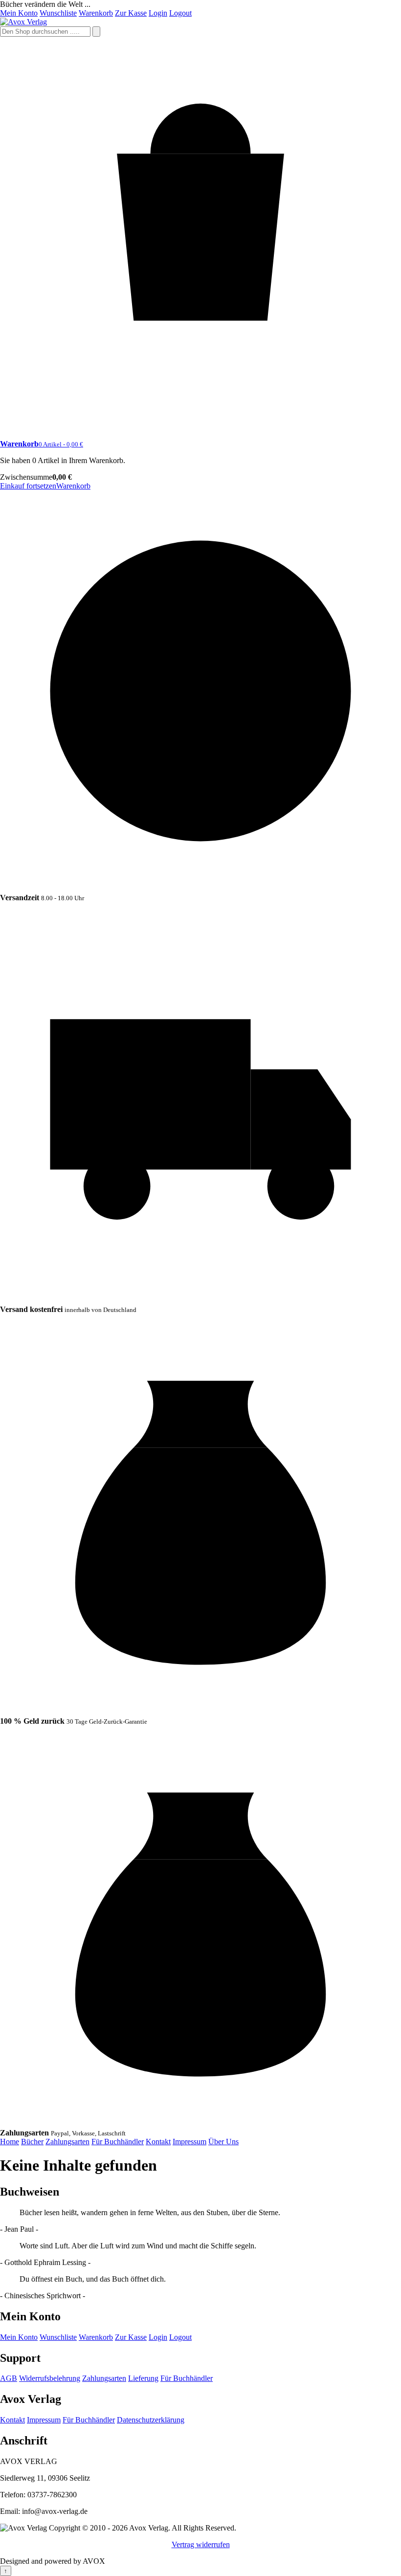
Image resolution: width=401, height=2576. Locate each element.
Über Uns (223, 2142)
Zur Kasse (131, 13)
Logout (180, 13)
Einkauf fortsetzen (28, 486)
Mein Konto (19, 13)
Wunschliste (58, 13)
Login (158, 13)
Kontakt (158, 2142)
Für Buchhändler (118, 2142)
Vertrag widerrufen (201, 2544)
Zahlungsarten (67, 2142)
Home (10, 2142)
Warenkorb (96, 13)
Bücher (32, 2142)
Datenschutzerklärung (151, 2420)
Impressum (189, 2142)
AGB (9, 2378)
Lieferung (143, 2378)
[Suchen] (96, 32)
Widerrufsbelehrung (50, 2378)
